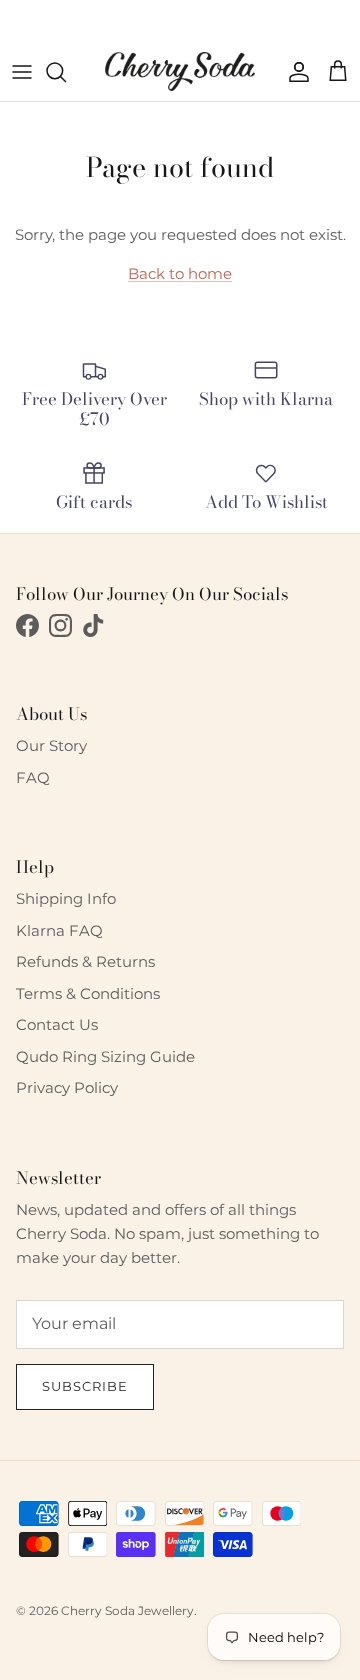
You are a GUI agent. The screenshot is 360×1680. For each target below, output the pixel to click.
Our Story (51, 745)
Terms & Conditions (88, 993)
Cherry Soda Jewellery (127, 1610)
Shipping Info (66, 898)
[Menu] (22, 72)
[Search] (66, 72)
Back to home (180, 273)
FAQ (33, 777)
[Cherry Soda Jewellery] (180, 71)
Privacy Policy (67, 1087)
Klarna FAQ (59, 930)
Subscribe (85, 1386)
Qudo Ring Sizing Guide (105, 1056)
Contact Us (57, 1024)
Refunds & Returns (85, 961)
